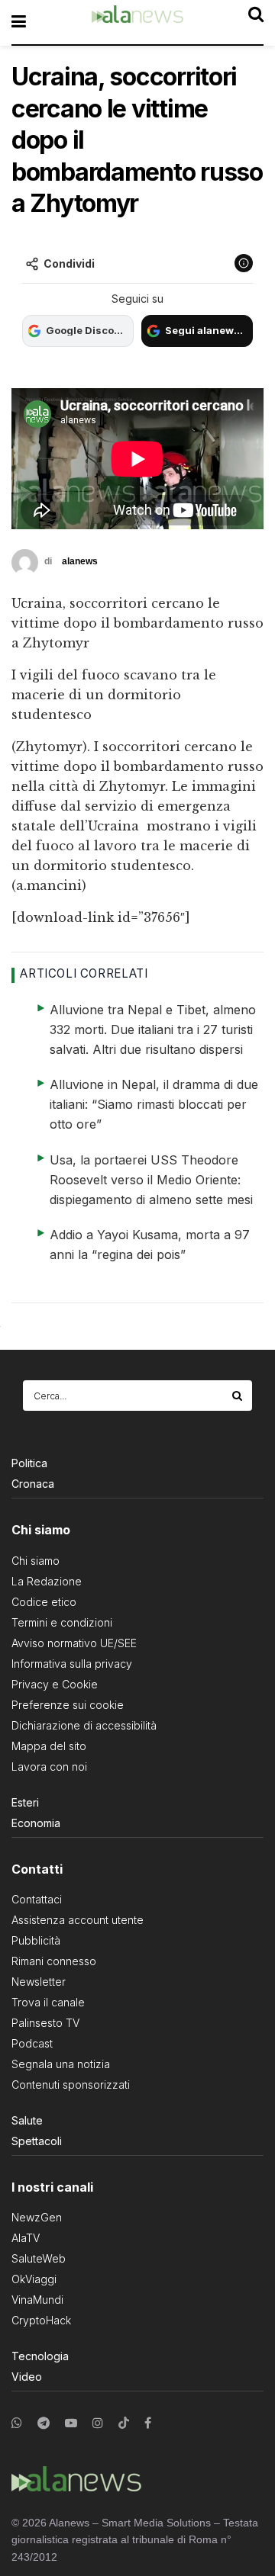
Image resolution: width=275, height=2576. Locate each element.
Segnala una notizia (61, 2064)
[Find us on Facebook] (148, 2423)
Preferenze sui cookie (68, 1705)
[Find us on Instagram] (98, 2423)
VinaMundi (37, 2300)
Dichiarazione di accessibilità (84, 1725)
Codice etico (44, 1602)
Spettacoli (37, 2141)
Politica (29, 1463)
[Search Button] (238, 1396)
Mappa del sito (49, 1746)
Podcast (32, 2043)
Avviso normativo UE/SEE (74, 1643)
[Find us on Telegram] (44, 2423)
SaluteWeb (39, 2258)
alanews (80, 561)
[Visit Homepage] (137, 22)
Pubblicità (36, 1940)
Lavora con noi (49, 1767)
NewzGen (37, 2217)
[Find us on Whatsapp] (17, 2423)
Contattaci (37, 1899)
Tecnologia (40, 2356)
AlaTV (26, 2238)
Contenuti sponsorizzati (71, 2085)
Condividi (69, 263)
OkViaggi (34, 2279)
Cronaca (33, 1484)
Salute (27, 2120)
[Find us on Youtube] (71, 2423)
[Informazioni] (244, 263)
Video (27, 2377)
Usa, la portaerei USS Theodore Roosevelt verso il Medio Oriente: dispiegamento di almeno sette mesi (151, 1180)
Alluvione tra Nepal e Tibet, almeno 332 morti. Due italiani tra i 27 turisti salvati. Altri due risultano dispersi (153, 1029)
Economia (36, 1823)
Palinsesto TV (45, 2023)
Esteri (25, 1802)
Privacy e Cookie (55, 1684)
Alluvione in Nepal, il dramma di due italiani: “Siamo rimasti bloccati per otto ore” (154, 1104)
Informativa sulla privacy (72, 1664)
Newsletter (39, 1982)
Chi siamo (36, 1561)
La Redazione (47, 1581)
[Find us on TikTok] (124, 2423)
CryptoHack (41, 2320)
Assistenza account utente (78, 1920)
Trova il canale (48, 2002)
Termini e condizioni (62, 1622)
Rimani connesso (54, 1961)
